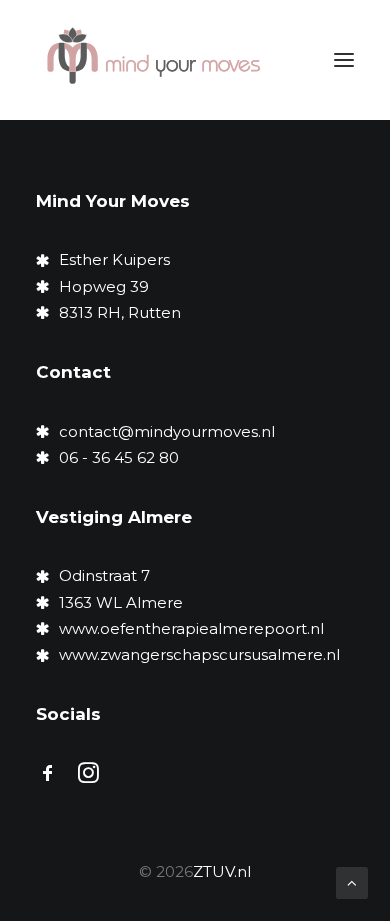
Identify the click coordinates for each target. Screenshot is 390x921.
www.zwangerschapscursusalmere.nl (199, 654)
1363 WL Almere (123, 602)
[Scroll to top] (352, 881)
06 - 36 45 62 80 (119, 457)
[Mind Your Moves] (153, 60)
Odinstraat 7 (104, 575)
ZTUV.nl (222, 871)
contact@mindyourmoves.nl (167, 431)
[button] (344, 60)
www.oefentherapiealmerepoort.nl (191, 628)
